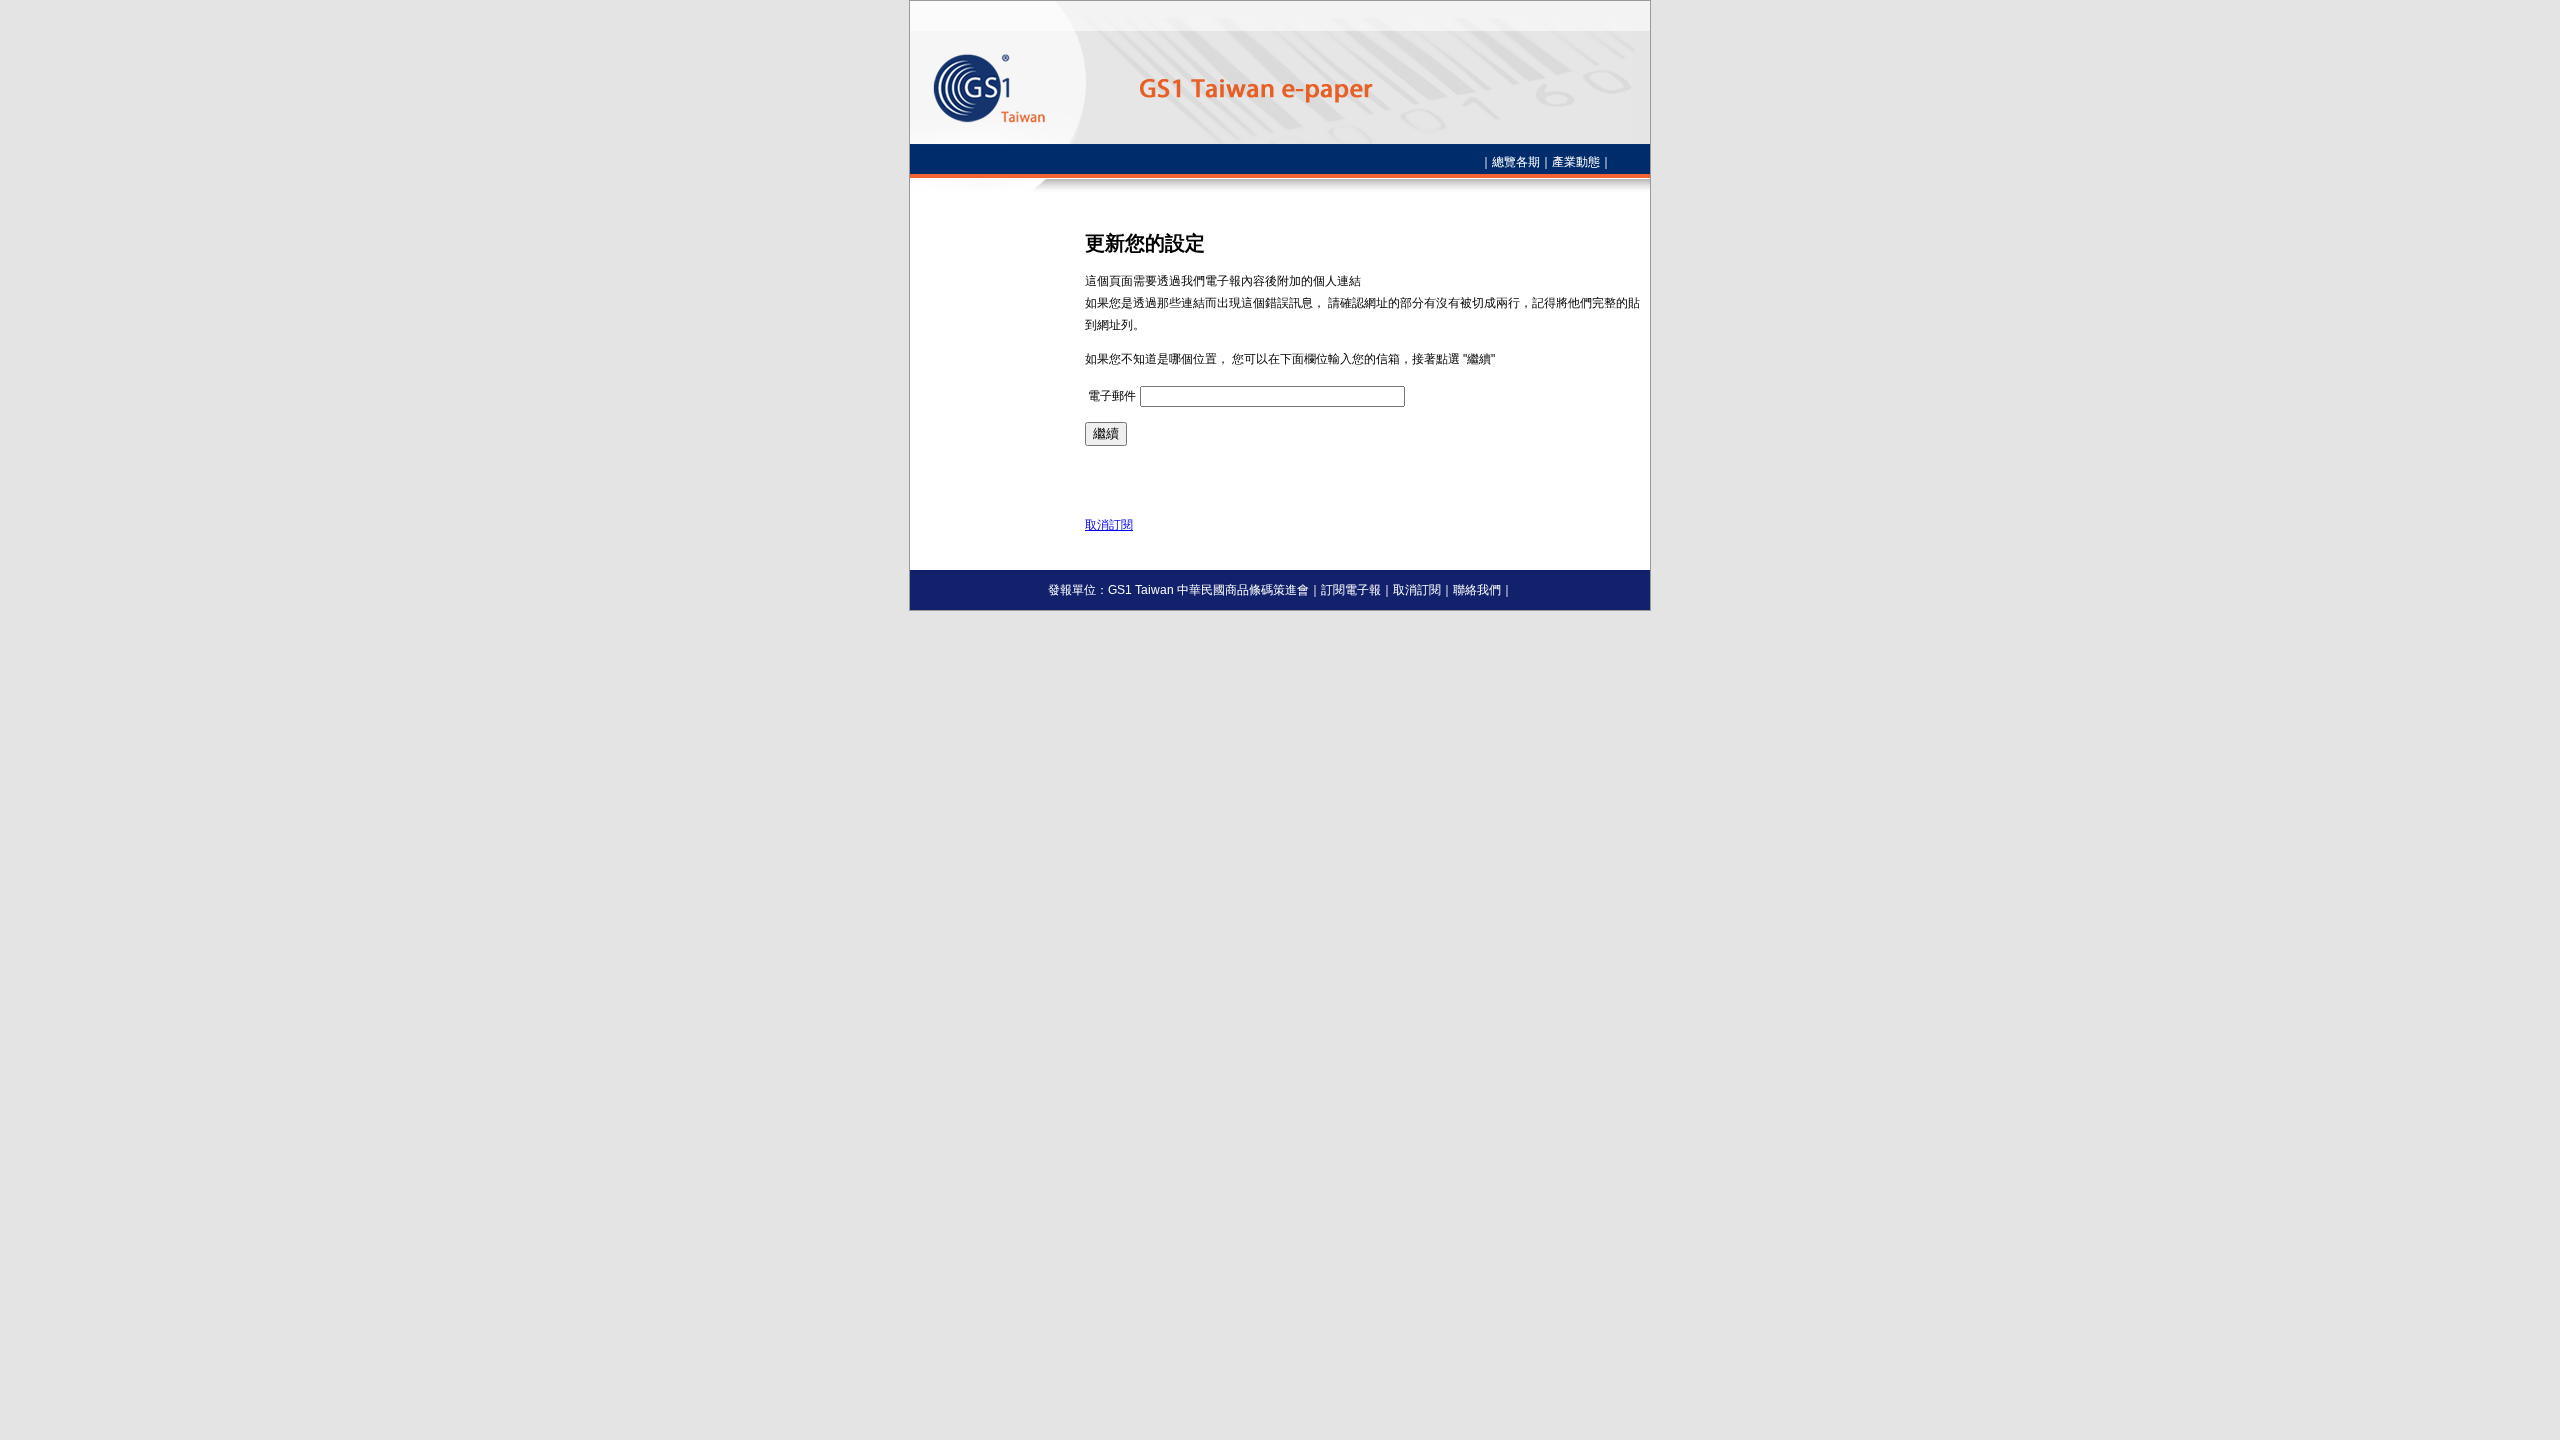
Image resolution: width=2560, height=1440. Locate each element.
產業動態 (1576, 162)
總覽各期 (1516, 162)
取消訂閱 (1109, 525)
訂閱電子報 (1351, 590)
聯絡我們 (1477, 590)
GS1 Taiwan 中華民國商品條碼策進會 (1208, 590)
